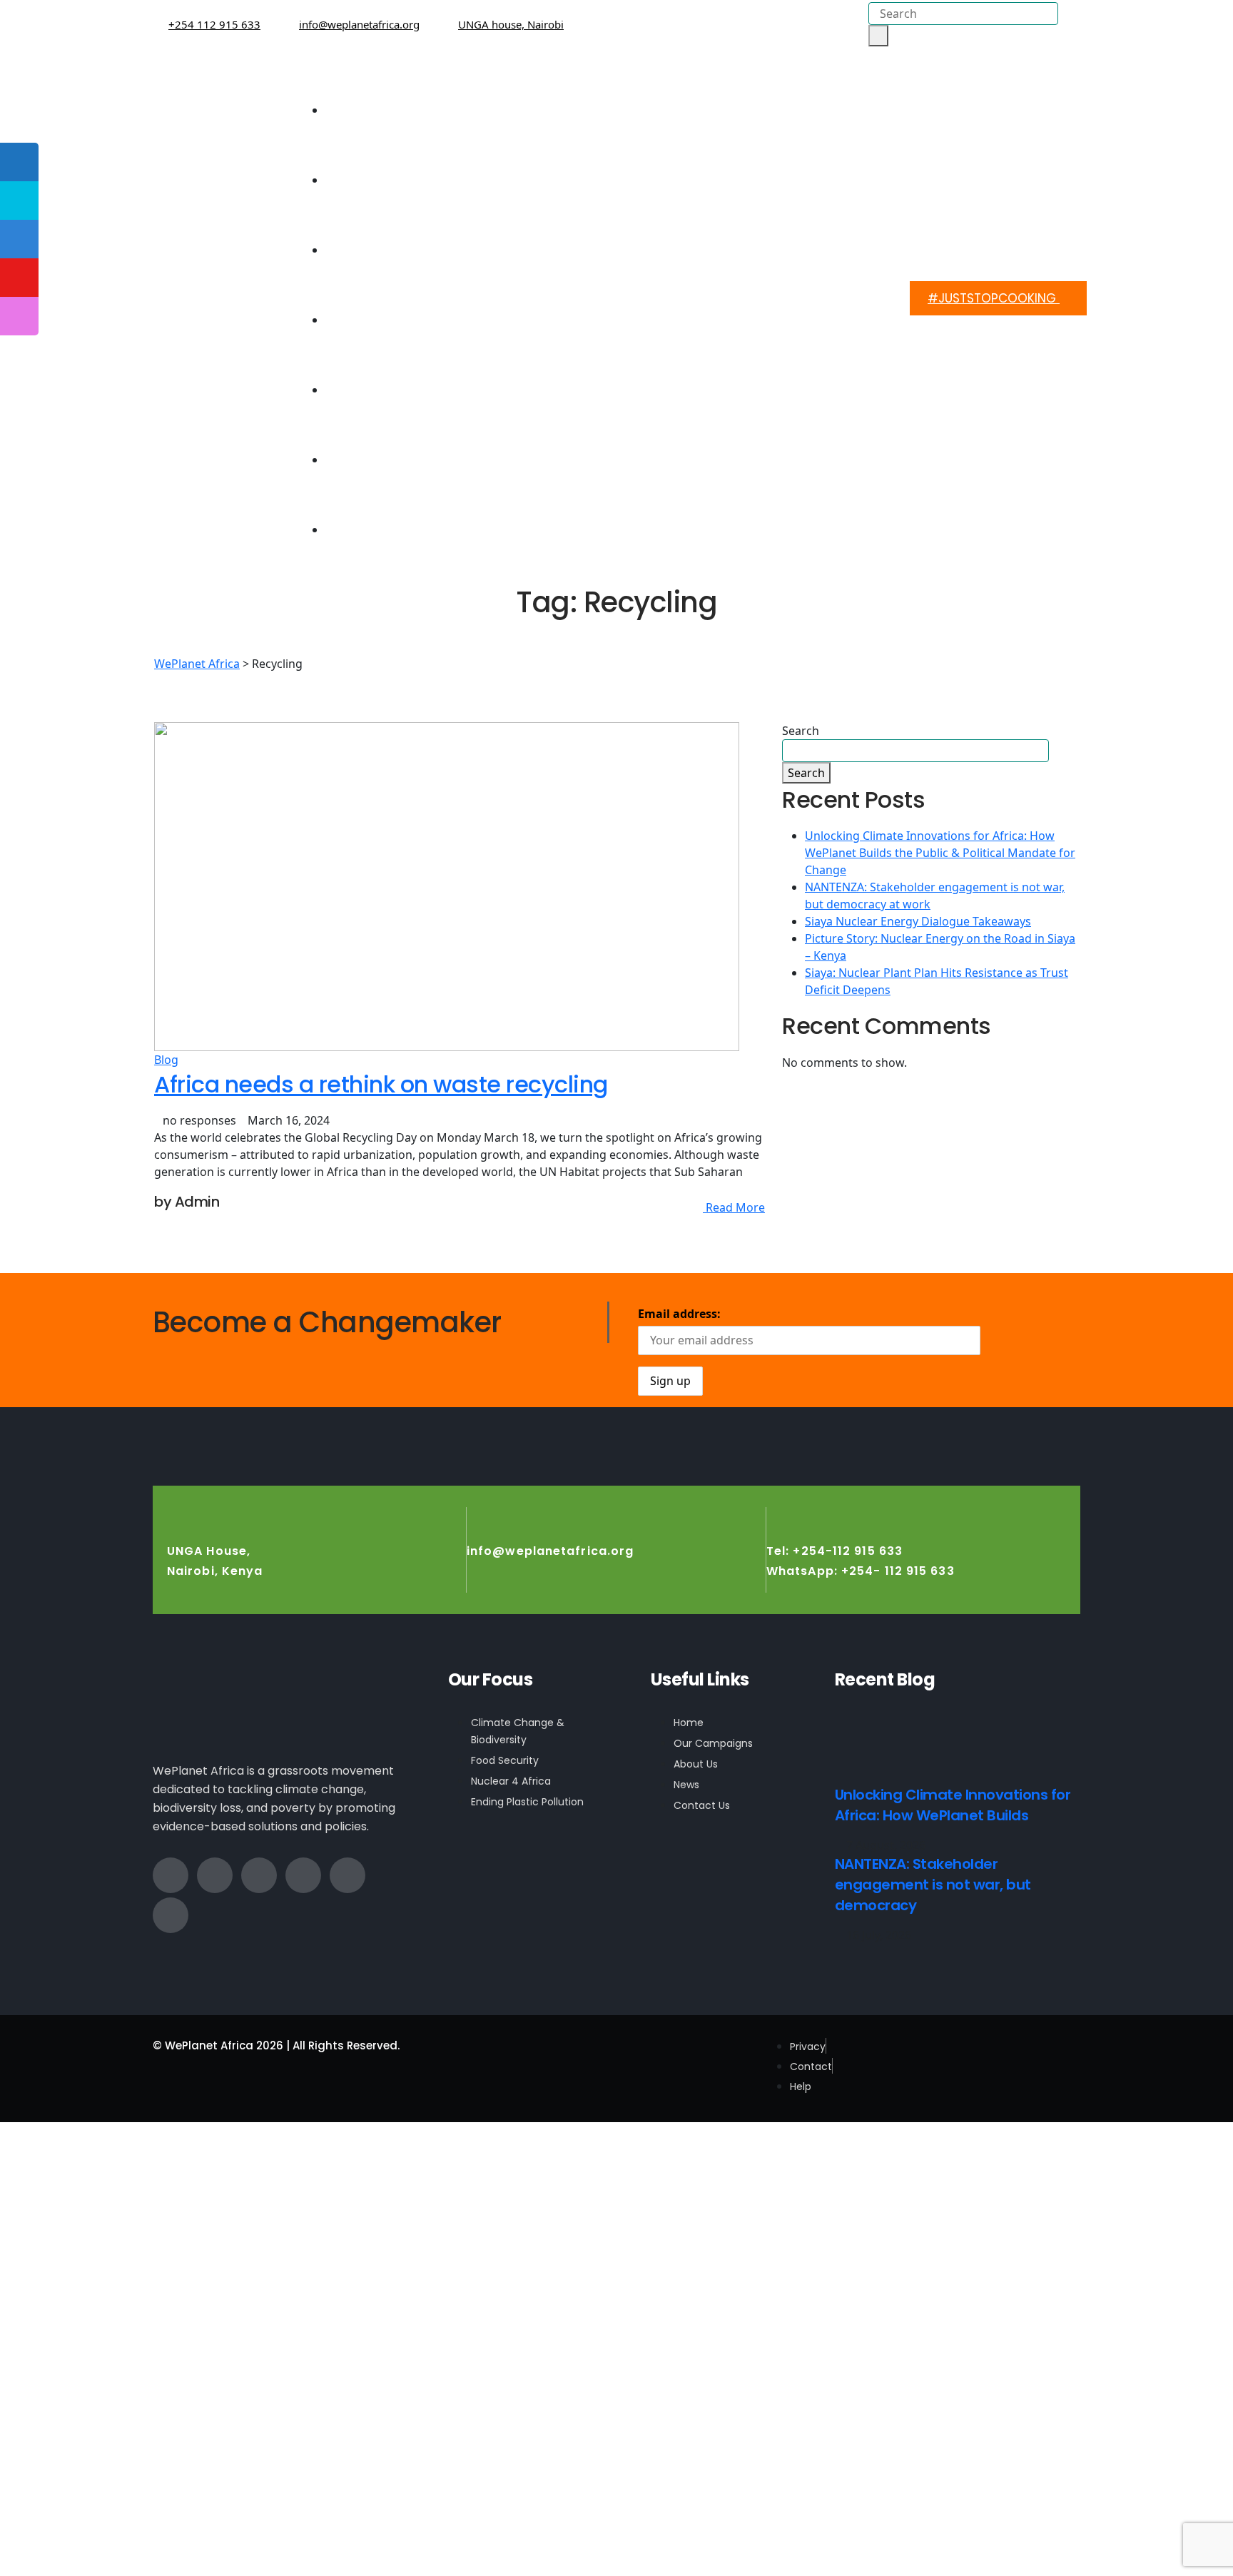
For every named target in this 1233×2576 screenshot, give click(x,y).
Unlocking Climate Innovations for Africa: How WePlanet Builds (953, 1805)
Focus (401, 221)
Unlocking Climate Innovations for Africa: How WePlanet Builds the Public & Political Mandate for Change (940, 853)
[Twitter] (215, 1875)
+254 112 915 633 (214, 24)
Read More (734, 1207)
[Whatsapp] (259, 1875)
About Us (402, 151)
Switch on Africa (380, 361)
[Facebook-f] (171, 1875)
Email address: (679, 1314)
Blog (166, 1060)
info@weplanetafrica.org (359, 24)
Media (401, 431)
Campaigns (385, 291)
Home (412, 81)
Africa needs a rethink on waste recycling (381, 1084)
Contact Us (396, 501)
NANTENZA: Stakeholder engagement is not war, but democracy (933, 1885)
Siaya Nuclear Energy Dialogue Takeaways (918, 921)
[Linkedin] (347, 1875)
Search (801, 731)
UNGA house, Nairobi (511, 24)
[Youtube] (171, 1915)
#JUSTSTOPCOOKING (994, 298)
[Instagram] (303, 1875)
